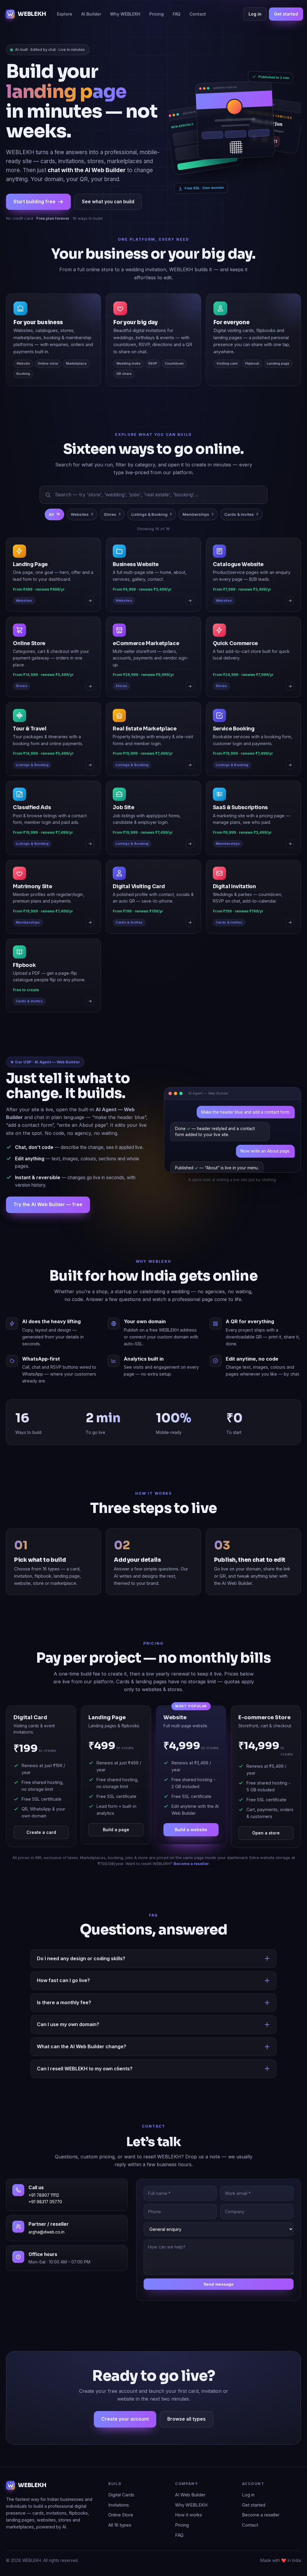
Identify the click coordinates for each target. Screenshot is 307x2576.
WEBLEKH (32, 14)
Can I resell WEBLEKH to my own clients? (85, 2088)
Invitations (119, 2525)
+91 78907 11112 (44, 2215)
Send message (219, 2304)
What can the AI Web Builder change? (82, 2066)
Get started (286, 14)
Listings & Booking (152, 534)
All (54, 534)
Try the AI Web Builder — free (48, 1224)
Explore (65, 14)
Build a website (191, 1849)
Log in (255, 14)
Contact (198, 14)
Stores (112, 534)
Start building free (34, 221)
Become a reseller (191, 1884)
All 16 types (120, 2545)
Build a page (116, 1849)
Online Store (121, 2535)
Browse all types (186, 2439)
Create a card (41, 1852)
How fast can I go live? (63, 2000)
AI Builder (91, 14)
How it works (189, 2535)
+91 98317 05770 (45, 2222)
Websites (82, 534)
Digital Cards (121, 2515)
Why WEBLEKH (125, 14)
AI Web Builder (190, 2515)
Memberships (198, 534)
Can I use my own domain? (68, 2044)
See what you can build (108, 221)
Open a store (266, 1853)
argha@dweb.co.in (46, 2252)
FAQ (177, 14)
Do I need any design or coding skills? (81, 1978)
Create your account (125, 2439)
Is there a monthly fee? (64, 2022)
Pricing (156, 14)
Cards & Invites (241, 534)
